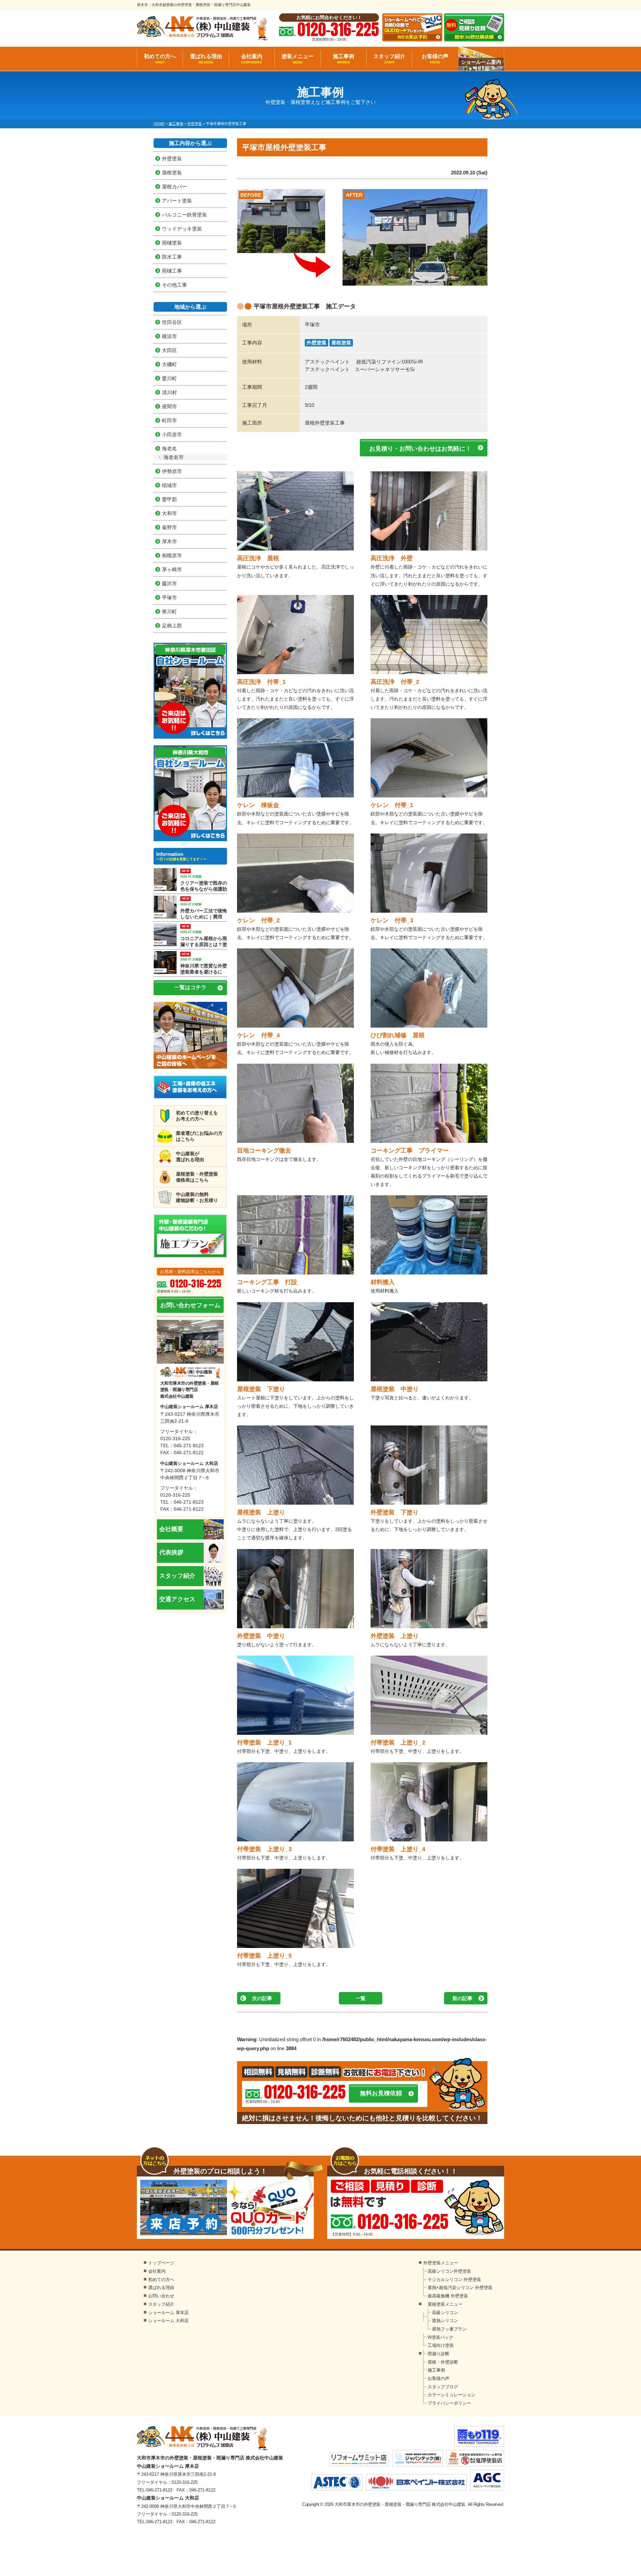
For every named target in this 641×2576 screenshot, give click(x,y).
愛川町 (169, 378)
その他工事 (174, 285)
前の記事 (462, 1998)
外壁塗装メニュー (441, 2263)
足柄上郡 (172, 626)
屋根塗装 (341, 343)
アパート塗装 (177, 201)
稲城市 (169, 485)
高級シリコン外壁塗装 (449, 2271)
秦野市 (169, 527)
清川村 (169, 392)
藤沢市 (169, 583)
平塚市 (169, 597)
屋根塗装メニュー (445, 2304)
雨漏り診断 (439, 2354)
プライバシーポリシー (449, 2403)
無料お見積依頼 (381, 2093)
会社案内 (252, 59)
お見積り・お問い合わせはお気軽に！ (420, 449)
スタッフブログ (443, 2387)
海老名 (169, 448)
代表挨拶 (171, 1552)
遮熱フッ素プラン (449, 2329)
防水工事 (172, 257)
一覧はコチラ (190, 987)
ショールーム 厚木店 (168, 2313)
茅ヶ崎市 (172, 569)
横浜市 (169, 336)
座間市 (169, 406)
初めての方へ (160, 59)
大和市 (169, 513)
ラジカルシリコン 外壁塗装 (454, 2280)
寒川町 (169, 612)
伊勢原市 (172, 471)
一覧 (361, 1998)
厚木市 (169, 541)
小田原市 (172, 434)
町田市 (169, 420)
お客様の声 (435, 59)
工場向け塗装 (441, 2345)
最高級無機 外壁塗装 (448, 2296)
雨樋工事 (172, 271)
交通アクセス (177, 1599)
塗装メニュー (297, 59)
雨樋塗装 (172, 243)
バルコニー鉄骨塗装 (184, 215)
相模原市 (172, 555)
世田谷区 (172, 322)
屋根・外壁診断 (443, 2362)
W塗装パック (441, 2337)
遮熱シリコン (445, 2321)
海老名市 (174, 457)
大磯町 (169, 364)
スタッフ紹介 (389, 59)
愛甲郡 (169, 499)
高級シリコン (445, 2313)
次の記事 (262, 1998)
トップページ (161, 2263)
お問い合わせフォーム (190, 1305)
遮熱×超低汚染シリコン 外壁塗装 (460, 2288)
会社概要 (171, 1529)
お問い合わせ (161, 2296)
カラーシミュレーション (452, 2395)
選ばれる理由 (206, 59)
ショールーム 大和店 (168, 2321)
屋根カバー (174, 187)
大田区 (169, 350)
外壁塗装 (316, 343)
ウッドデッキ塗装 (182, 229)
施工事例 (344, 59)
